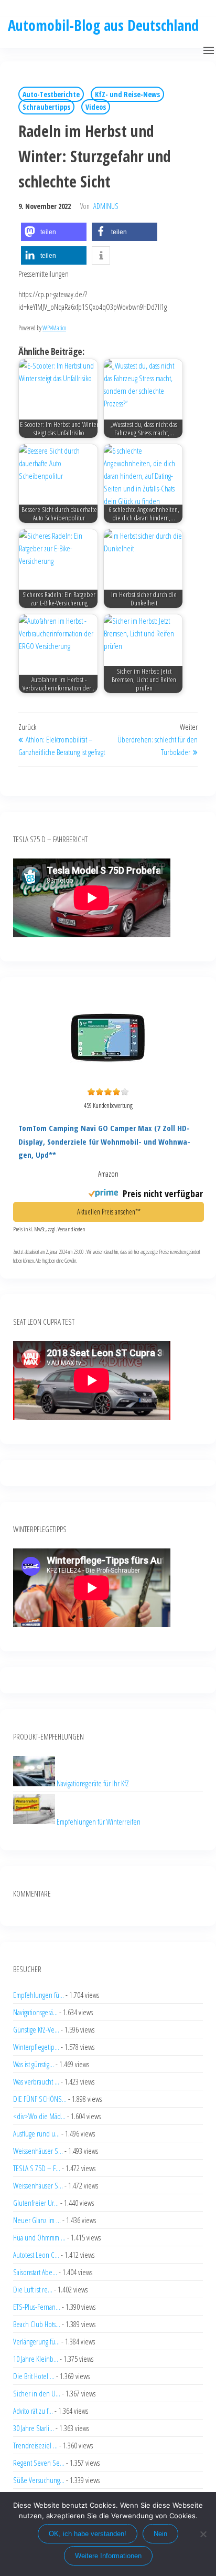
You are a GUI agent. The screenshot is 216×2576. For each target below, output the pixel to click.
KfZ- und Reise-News (127, 94)
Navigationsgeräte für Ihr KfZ (93, 1783)
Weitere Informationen (108, 2556)
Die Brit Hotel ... (34, 2376)
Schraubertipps (46, 107)
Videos (96, 107)
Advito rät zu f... (33, 2411)
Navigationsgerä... (35, 2012)
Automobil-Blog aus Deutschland (103, 25)
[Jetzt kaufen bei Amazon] (108, 1076)
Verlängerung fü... (36, 2341)
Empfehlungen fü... (39, 1995)
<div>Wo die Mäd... (39, 2116)
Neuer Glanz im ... (37, 2220)
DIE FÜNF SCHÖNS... (40, 2099)
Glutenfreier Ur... (36, 2203)
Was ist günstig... (34, 2064)
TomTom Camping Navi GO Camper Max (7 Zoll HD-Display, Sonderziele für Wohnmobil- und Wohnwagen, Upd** (104, 1141)
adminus (106, 206)
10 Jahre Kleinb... (36, 2359)
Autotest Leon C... (36, 2255)
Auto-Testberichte (51, 94)
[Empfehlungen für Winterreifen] (35, 1821)
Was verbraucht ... (36, 2081)
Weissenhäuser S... (38, 2151)
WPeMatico (54, 328)
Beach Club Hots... (37, 2324)
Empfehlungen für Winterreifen (99, 1821)
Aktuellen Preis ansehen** (109, 1212)
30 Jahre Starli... (34, 2428)
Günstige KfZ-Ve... (36, 2029)
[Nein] (203, 2534)
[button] (209, 50)
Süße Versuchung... (39, 2480)
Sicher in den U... (37, 2393)
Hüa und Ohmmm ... (39, 2237)
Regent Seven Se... (39, 2463)
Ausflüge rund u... (36, 2133)
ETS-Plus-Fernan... (37, 2307)
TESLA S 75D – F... (37, 2168)
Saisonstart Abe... (35, 2272)
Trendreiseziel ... (35, 2445)
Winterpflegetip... (36, 2047)
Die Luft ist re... (33, 2289)
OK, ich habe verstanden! (88, 2534)
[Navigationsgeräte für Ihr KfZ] (35, 1783)
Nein (160, 2534)
